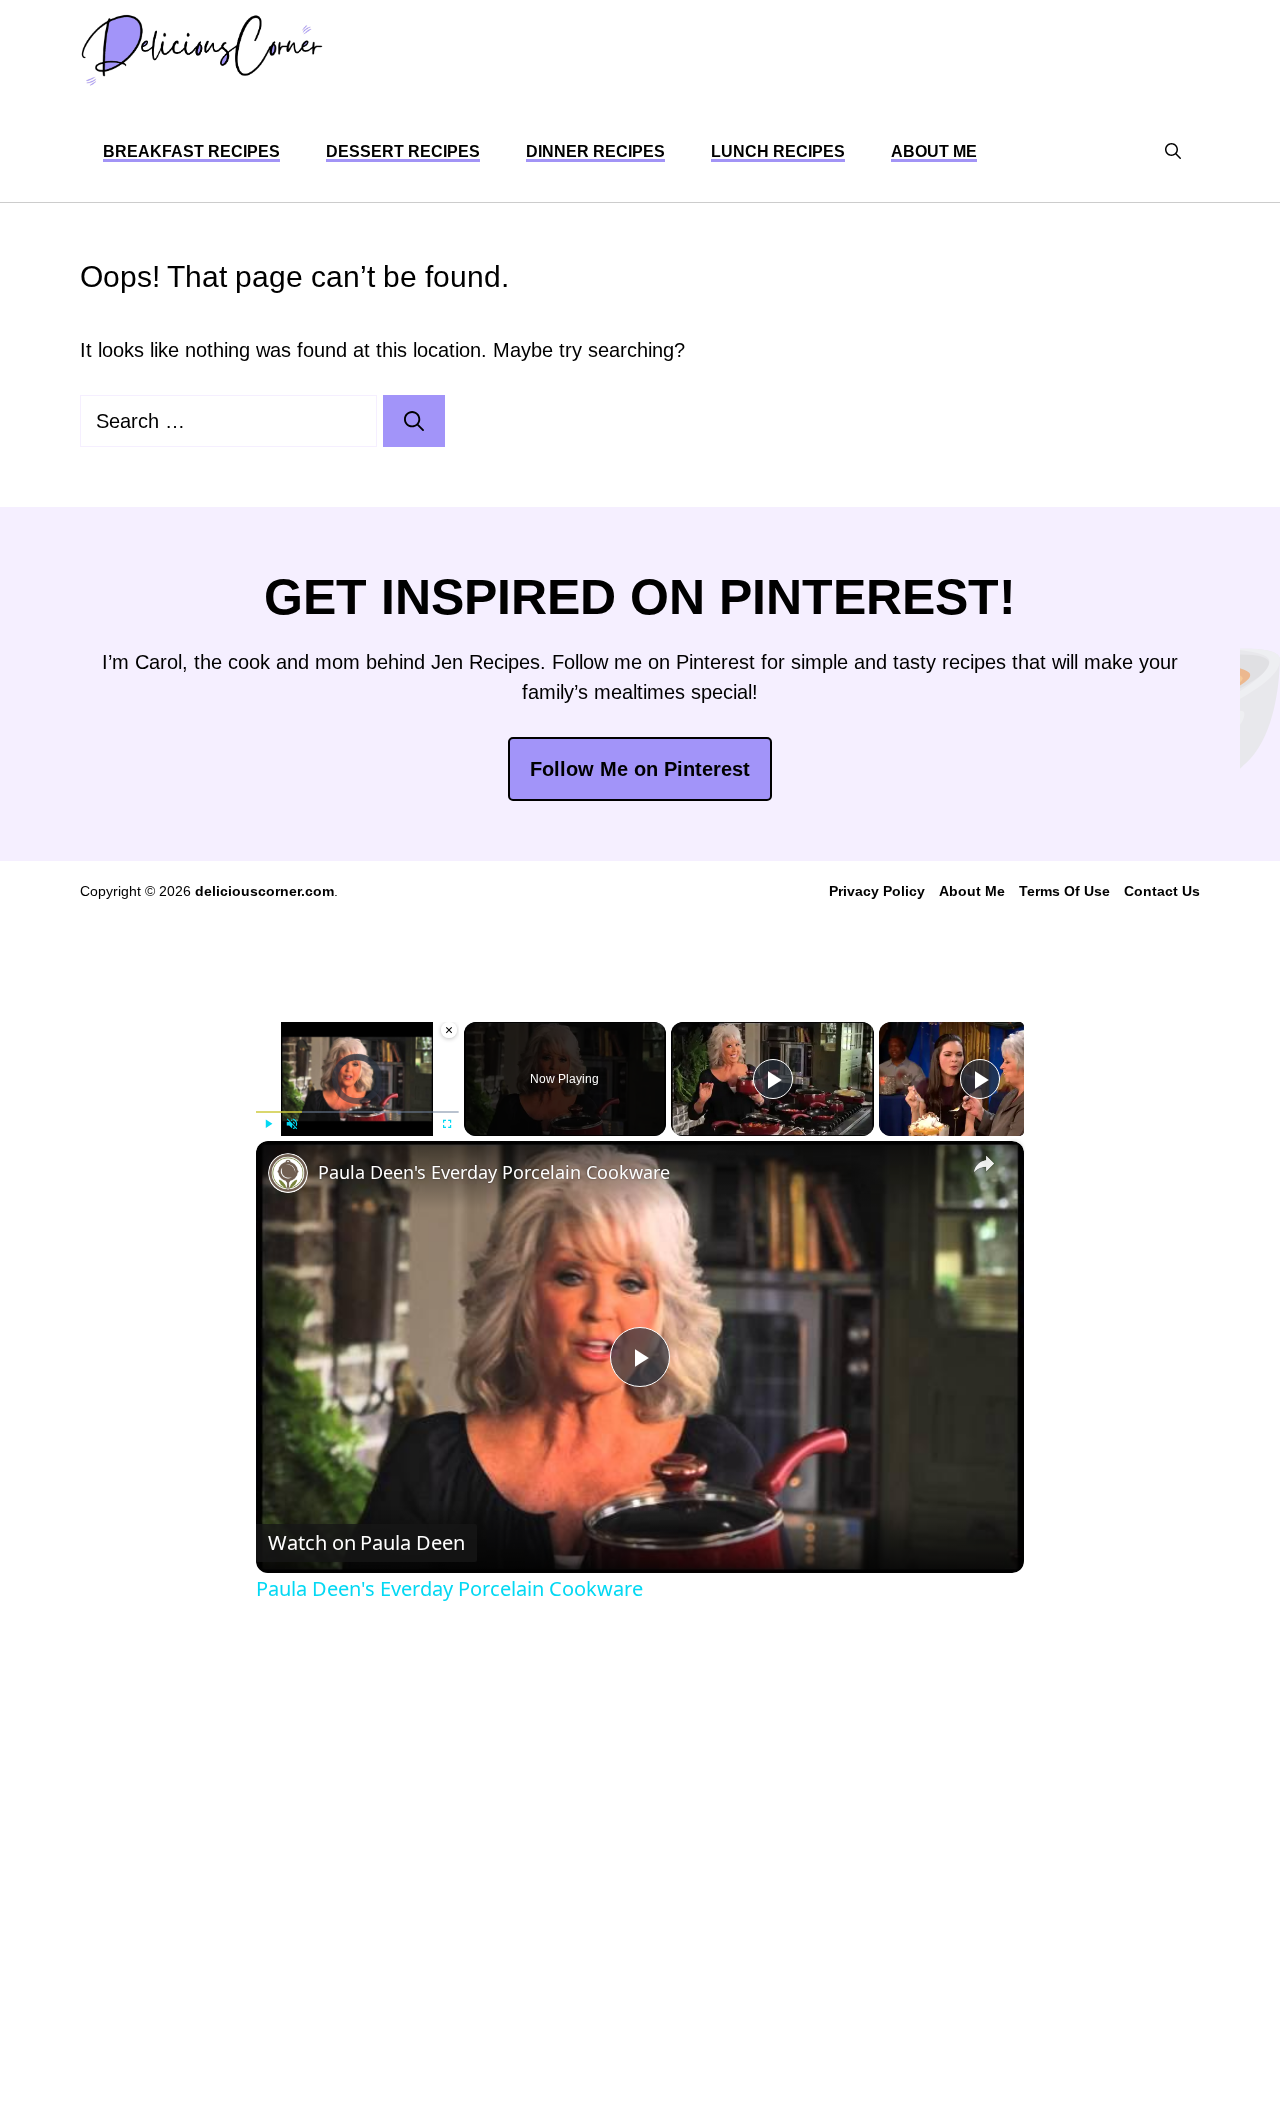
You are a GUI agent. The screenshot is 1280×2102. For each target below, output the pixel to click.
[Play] (268, 1124)
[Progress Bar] (357, 1112)
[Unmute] (292, 1124)
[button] (1173, 151)
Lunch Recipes (778, 151)
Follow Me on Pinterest (640, 769)
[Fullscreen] (447, 1124)
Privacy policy (877, 891)
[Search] (414, 421)
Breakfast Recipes (191, 151)
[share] (984, 1164)
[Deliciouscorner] (201, 50)
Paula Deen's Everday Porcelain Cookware (494, 1172)
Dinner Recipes (595, 151)
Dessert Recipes (403, 151)
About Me (972, 891)
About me (934, 151)
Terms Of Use (1064, 891)
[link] (288, 1173)
